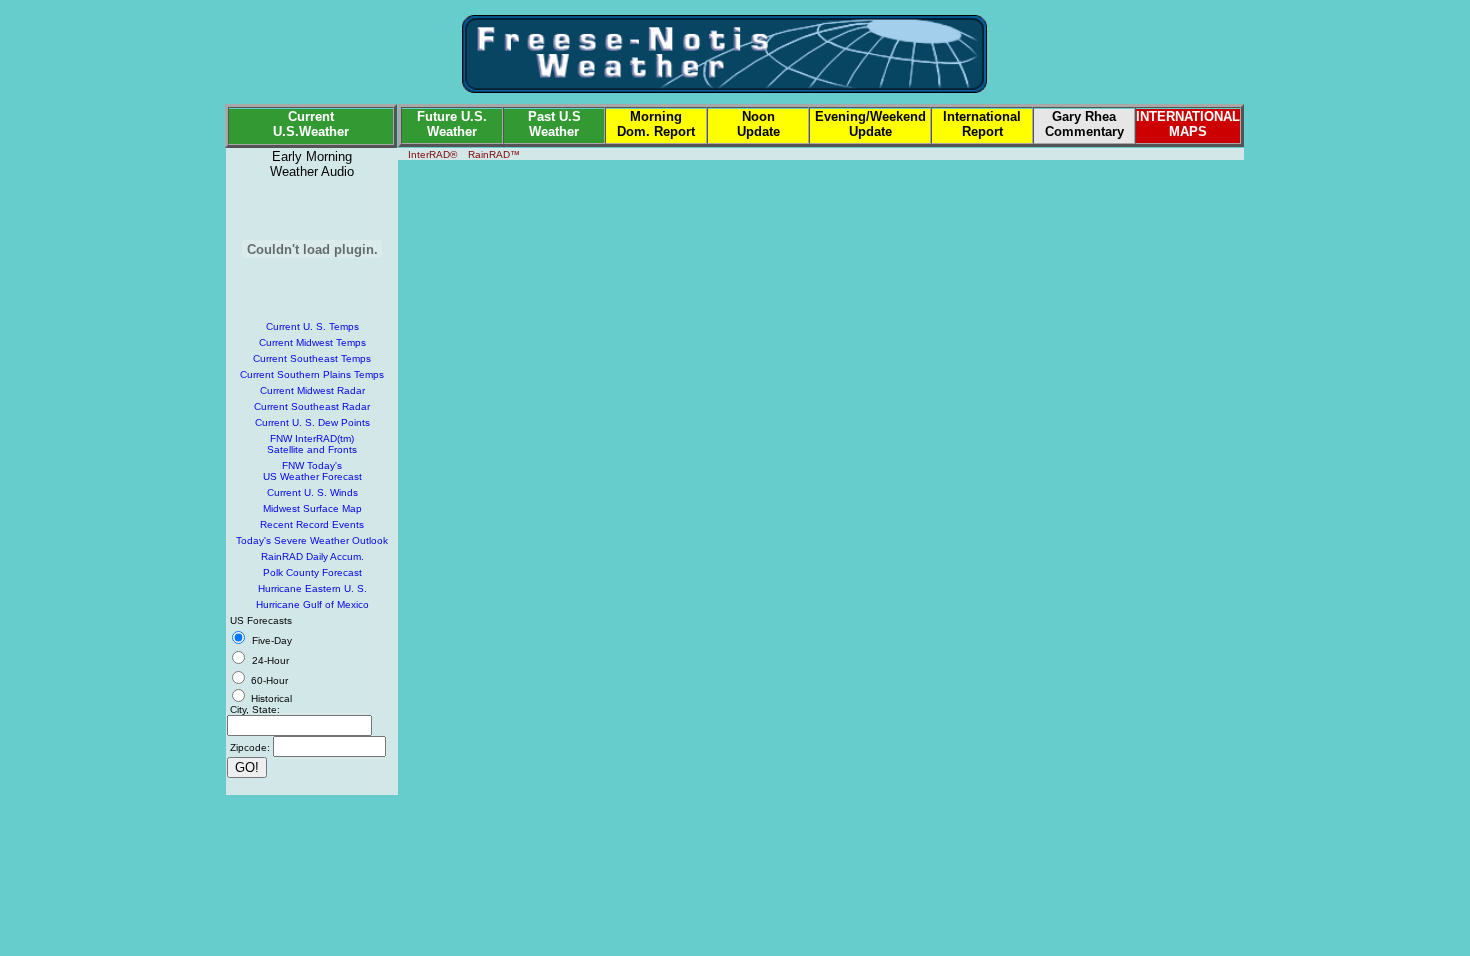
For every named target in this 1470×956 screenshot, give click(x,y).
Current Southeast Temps (312, 358)
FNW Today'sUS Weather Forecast (312, 471)
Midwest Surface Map (312, 508)
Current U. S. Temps (312, 326)
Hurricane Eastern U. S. (312, 588)
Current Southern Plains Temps (312, 374)
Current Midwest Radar (312, 390)
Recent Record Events (312, 524)
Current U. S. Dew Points (312, 422)
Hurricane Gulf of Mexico (312, 604)
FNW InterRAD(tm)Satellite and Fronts (312, 444)
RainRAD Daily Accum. (312, 556)
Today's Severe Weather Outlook (312, 540)
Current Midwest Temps (312, 342)
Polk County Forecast (312, 572)
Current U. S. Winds (312, 492)
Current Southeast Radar (312, 406)
